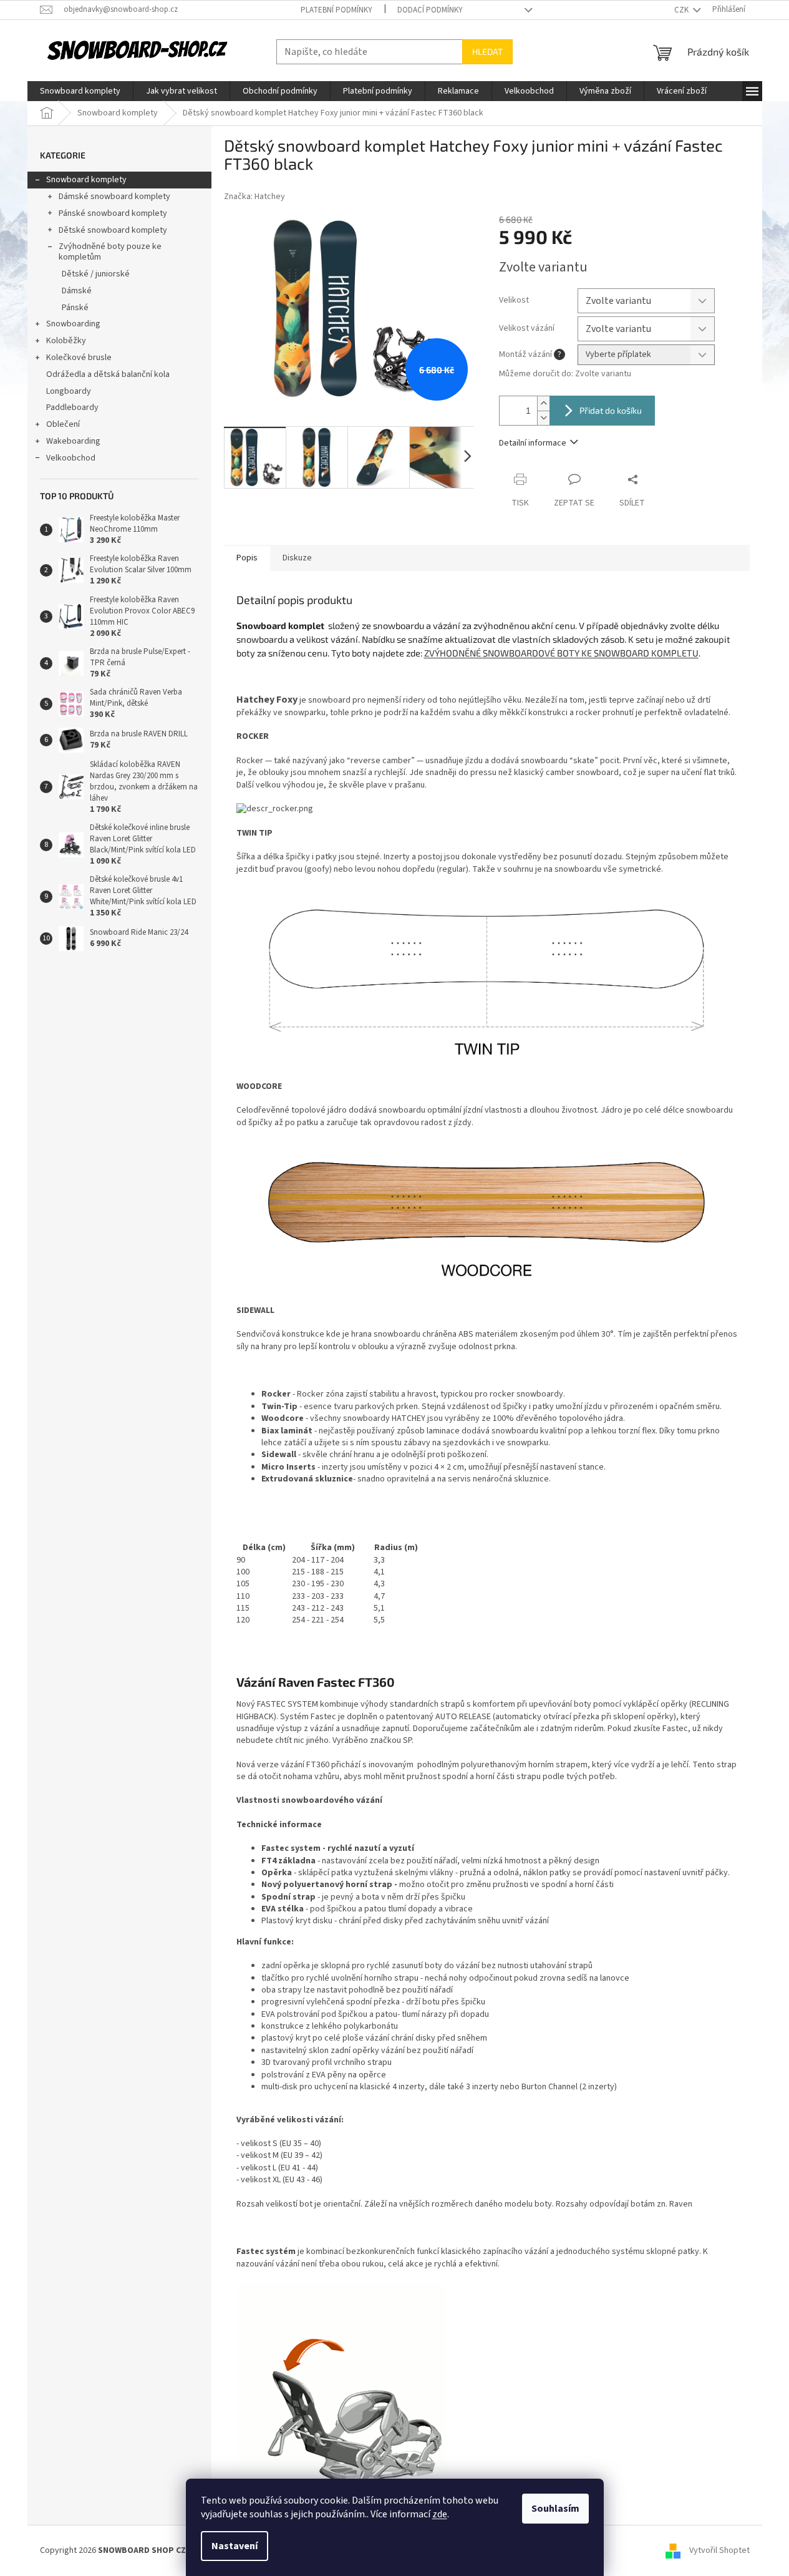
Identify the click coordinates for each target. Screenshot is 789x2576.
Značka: (254, 197)
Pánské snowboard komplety (113, 213)
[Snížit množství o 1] (543, 418)
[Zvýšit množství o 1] (543, 403)
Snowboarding (73, 324)
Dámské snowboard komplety (114, 197)
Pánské (75, 308)
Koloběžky (66, 341)
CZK (682, 10)
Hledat (487, 51)
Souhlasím (555, 2509)
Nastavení (235, 2546)
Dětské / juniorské (96, 274)
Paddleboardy (72, 407)
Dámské (77, 291)
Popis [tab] (247, 558)
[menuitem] (80, 91)
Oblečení (63, 424)
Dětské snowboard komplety (113, 230)
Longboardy (69, 391)
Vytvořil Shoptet (719, 2550)
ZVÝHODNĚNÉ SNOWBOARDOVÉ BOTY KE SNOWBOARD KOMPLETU (561, 653)
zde (440, 2514)
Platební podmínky (336, 10)
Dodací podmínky (430, 10)
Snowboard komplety (86, 180)
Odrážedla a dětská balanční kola (108, 374)
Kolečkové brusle (79, 358)
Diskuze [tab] (297, 558)
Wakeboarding (73, 441)
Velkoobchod (71, 458)
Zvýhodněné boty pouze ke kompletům (110, 252)
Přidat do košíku (611, 410)
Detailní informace (533, 443)
